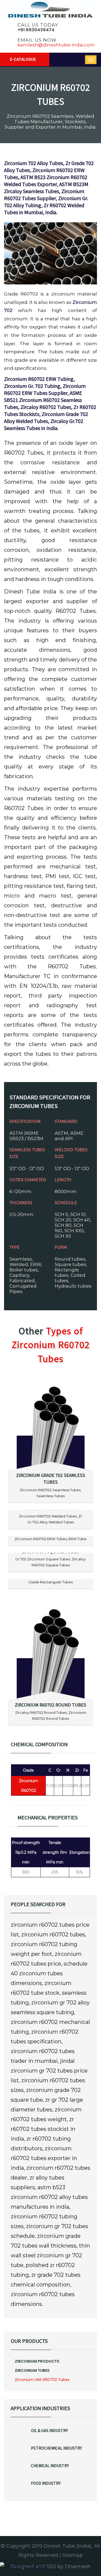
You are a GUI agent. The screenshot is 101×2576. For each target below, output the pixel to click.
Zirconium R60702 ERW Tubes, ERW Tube (50, 1539)
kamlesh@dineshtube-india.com (56, 45)
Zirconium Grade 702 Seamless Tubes (51, 1479)
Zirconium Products (37, 2361)
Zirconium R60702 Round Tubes (50, 1705)
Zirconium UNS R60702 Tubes (42, 2380)
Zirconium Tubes (32, 2370)
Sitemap (72, 2555)
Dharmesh (78, 2567)
